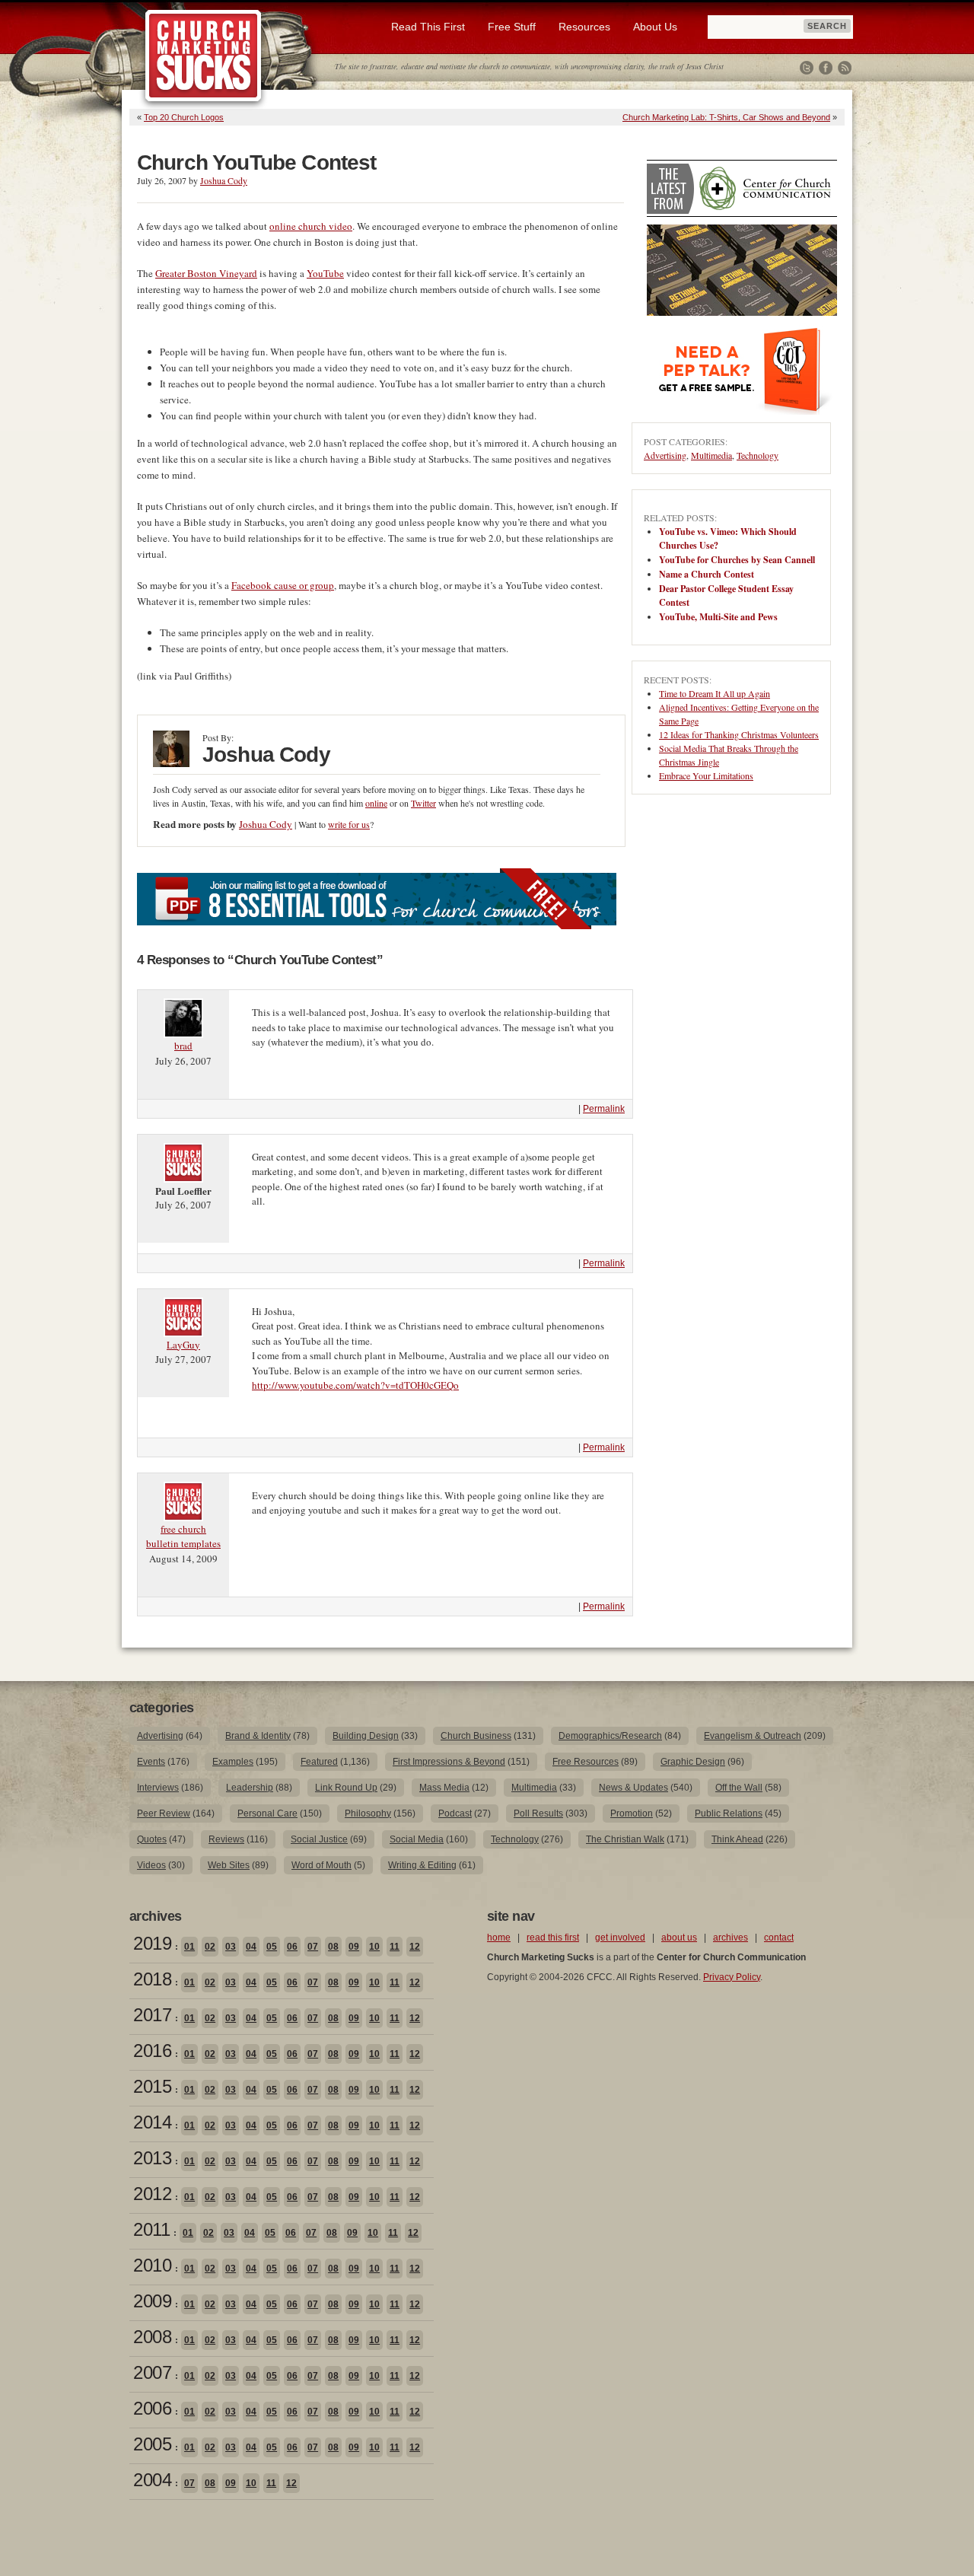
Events (151, 1762)
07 (313, 1947)
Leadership (250, 1788)
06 (292, 1947)
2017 (152, 2015)
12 (415, 1947)
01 (189, 1947)
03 (231, 1947)
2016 (152, 2051)
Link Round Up (346, 1788)
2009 (152, 2301)
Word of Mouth (321, 1865)
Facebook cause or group (283, 585)
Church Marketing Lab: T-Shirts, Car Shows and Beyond (726, 117)
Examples (233, 1762)
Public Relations (729, 1813)
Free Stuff (512, 27)
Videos (151, 1865)
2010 (152, 2265)
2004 (152, 2480)
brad (183, 1046)
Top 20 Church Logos (184, 117)
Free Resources (586, 1762)
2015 (152, 2086)
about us (679, 1938)
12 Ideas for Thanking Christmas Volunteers (739, 734)
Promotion (632, 1813)
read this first (553, 1938)
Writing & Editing (422, 1865)
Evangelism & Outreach (753, 1736)
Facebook (826, 68)
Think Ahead (737, 1839)
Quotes (152, 1839)
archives (730, 1938)
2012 (152, 2194)
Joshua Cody (224, 180)
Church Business (476, 1736)
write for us (349, 824)
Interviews (158, 1788)
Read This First (428, 27)
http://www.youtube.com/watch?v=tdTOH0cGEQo (355, 1385)
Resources (584, 27)
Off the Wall (739, 1788)
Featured (319, 1762)
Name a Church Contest (707, 574)
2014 (152, 2122)
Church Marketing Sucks (204, 56)
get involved (620, 1938)
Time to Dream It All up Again (715, 693)
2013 (152, 2158)
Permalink (604, 1109)
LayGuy (183, 1345)
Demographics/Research (610, 1736)
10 (374, 1947)
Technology (758, 455)
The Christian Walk (625, 1839)
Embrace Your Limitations (706, 775)
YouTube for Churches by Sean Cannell (737, 560)
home (499, 1938)
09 (354, 1947)
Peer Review (164, 1813)
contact (779, 1938)
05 (272, 1947)
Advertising (665, 455)
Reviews (226, 1839)
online (376, 803)
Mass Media (444, 1788)
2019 (152, 1943)
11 (395, 1947)
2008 (152, 2337)
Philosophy (368, 1813)
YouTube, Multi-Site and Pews (718, 617)
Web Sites (229, 1865)
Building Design (366, 1736)
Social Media (417, 1839)
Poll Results (538, 1813)
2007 (152, 2372)
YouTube (325, 273)
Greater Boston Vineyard (206, 273)
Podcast (455, 1813)
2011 (151, 2229)
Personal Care (267, 1813)
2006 (152, 2408)
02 (210, 1947)
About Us (655, 27)
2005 (152, 2444)
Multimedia (711, 455)
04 (251, 1947)
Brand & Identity (258, 1736)
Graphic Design (693, 1762)
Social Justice (319, 1839)
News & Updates (633, 1788)
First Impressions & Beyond (449, 1762)
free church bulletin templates (183, 1536)
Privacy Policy (732, 1977)
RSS (845, 68)
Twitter (807, 68)
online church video (311, 226)
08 (333, 1947)
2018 (152, 1979)
